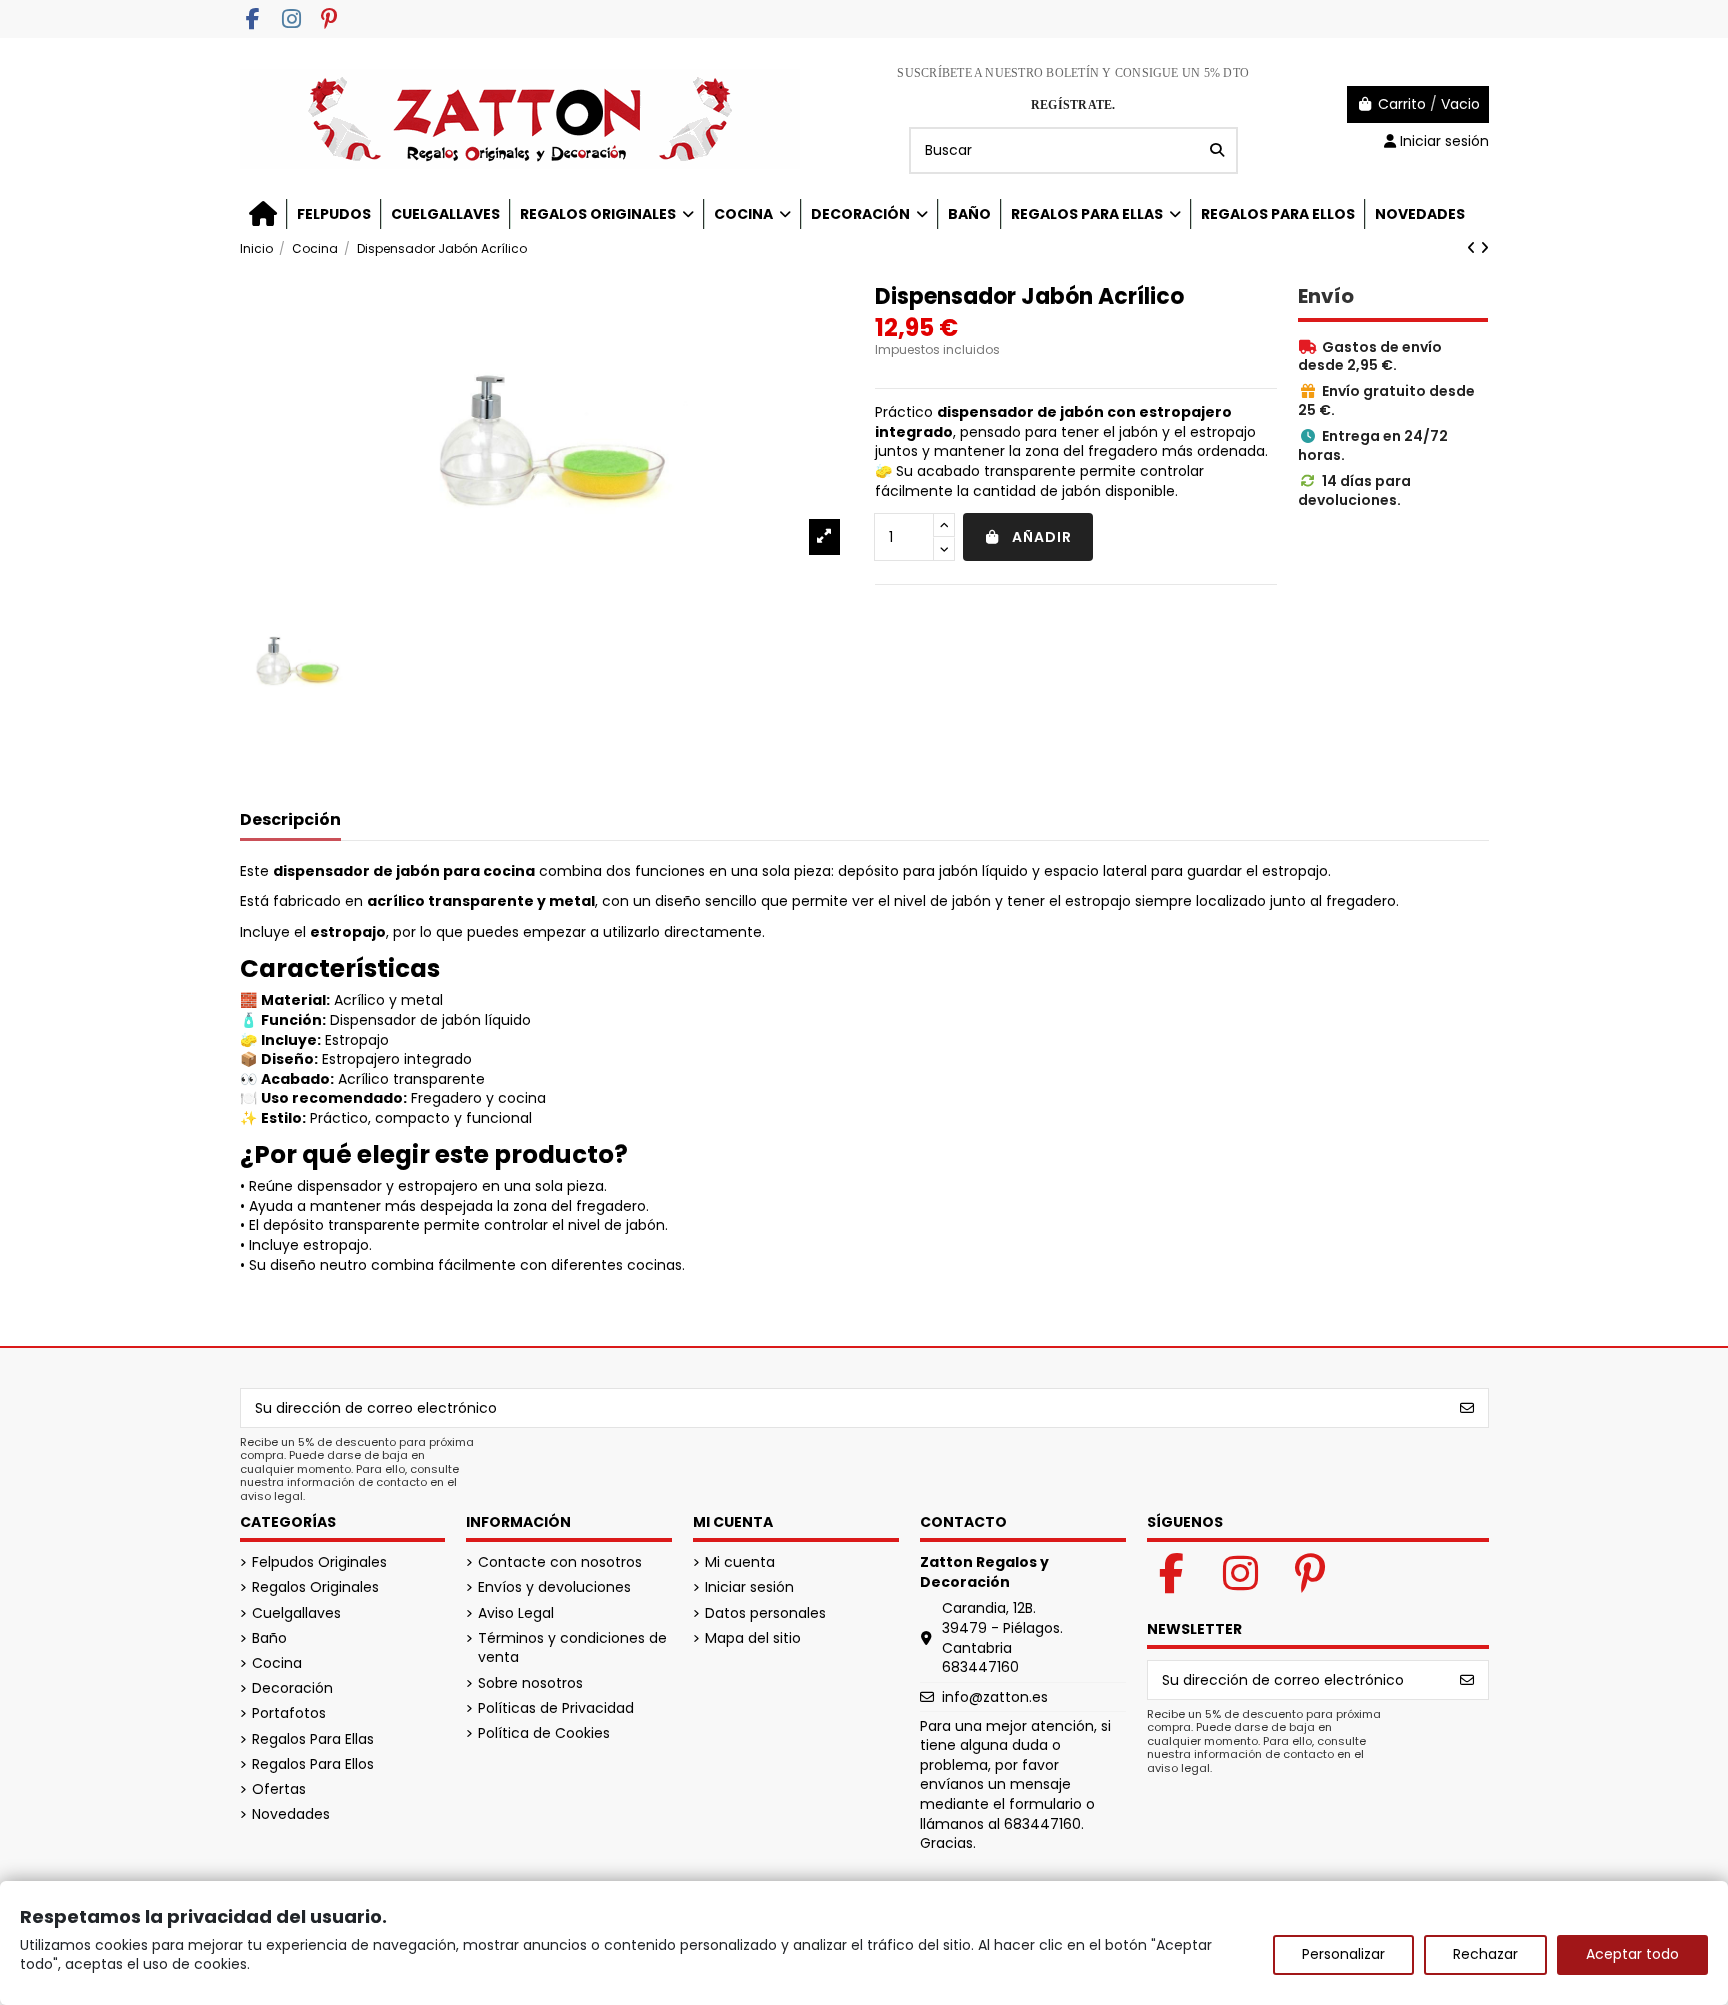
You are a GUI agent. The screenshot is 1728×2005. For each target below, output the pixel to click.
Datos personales (765, 1613)
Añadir (1042, 537)
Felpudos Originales (319, 1562)
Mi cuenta (740, 1562)
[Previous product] (1473, 248)
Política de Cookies (544, 1733)
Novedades (291, 1814)
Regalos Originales (315, 1587)
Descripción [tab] (290, 820)
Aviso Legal (516, 1613)
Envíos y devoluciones (554, 1587)
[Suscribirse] (1467, 1408)
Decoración (292, 1688)
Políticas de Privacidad (556, 1708)
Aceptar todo (1632, 1954)
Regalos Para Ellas (313, 1739)
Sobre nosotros (530, 1683)
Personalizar (1343, 1954)
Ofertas (279, 1789)
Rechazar (1485, 1954)
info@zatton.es (995, 1697)
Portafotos (289, 1713)
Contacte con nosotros (560, 1562)
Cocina (277, 1663)
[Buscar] (1217, 150)
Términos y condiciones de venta (572, 1648)
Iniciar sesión (749, 1587)
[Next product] (1484, 248)
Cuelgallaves (296, 1613)
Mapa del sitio (753, 1638)
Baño (269, 1638)
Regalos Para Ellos (313, 1764)
